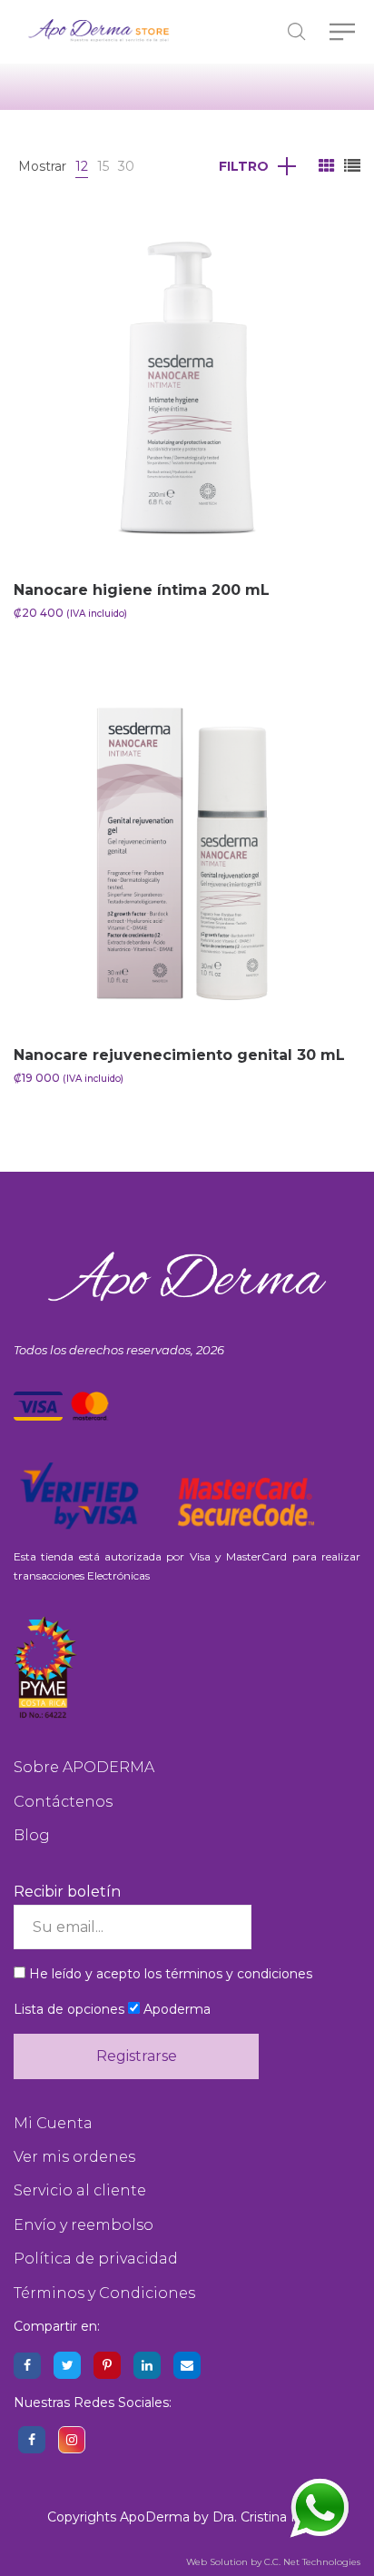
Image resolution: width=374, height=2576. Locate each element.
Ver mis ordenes (74, 2157)
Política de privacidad (96, 2259)
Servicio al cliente (80, 2190)
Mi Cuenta (53, 2123)
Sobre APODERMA (84, 1767)
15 (103, 166)
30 (126, 166)
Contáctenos (63, 1802)
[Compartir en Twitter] (67, 2365)
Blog (32, 1835)
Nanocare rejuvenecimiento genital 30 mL (179, 1055)
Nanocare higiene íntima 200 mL (142, 590)
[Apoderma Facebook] (32, 2440)
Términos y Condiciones (104, 2293)
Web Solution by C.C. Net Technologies (273, 2562)
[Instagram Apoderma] (72, 2440)
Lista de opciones (69, 2009)
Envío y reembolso (84, 2225)
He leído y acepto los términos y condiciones (171, 1974)
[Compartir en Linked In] (147, 2365)
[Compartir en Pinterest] (107, 2365)
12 (82, 166)
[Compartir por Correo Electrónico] (187, 2365)
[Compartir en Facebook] (27, 2365)
